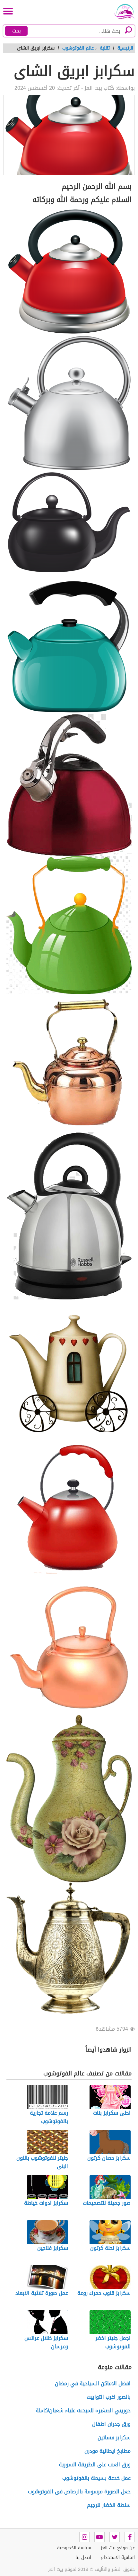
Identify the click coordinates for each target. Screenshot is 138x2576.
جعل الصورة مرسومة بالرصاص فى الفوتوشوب (79, 2492)
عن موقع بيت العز (118, 2548)
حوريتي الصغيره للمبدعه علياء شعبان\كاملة (83, 2410)
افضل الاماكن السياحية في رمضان (93, 2383)
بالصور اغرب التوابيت (109, 2397)
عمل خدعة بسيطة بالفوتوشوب (96, 2478)
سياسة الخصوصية (74, 2548)
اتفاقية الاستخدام (118, 2558)
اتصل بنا (83, 2558)
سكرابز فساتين (114, 2438)
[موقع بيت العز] (122, 11)
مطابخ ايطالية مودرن (108, 2451)
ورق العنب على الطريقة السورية (95, 2465)
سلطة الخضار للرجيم (109, 2505)
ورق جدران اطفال (111, 2424)
